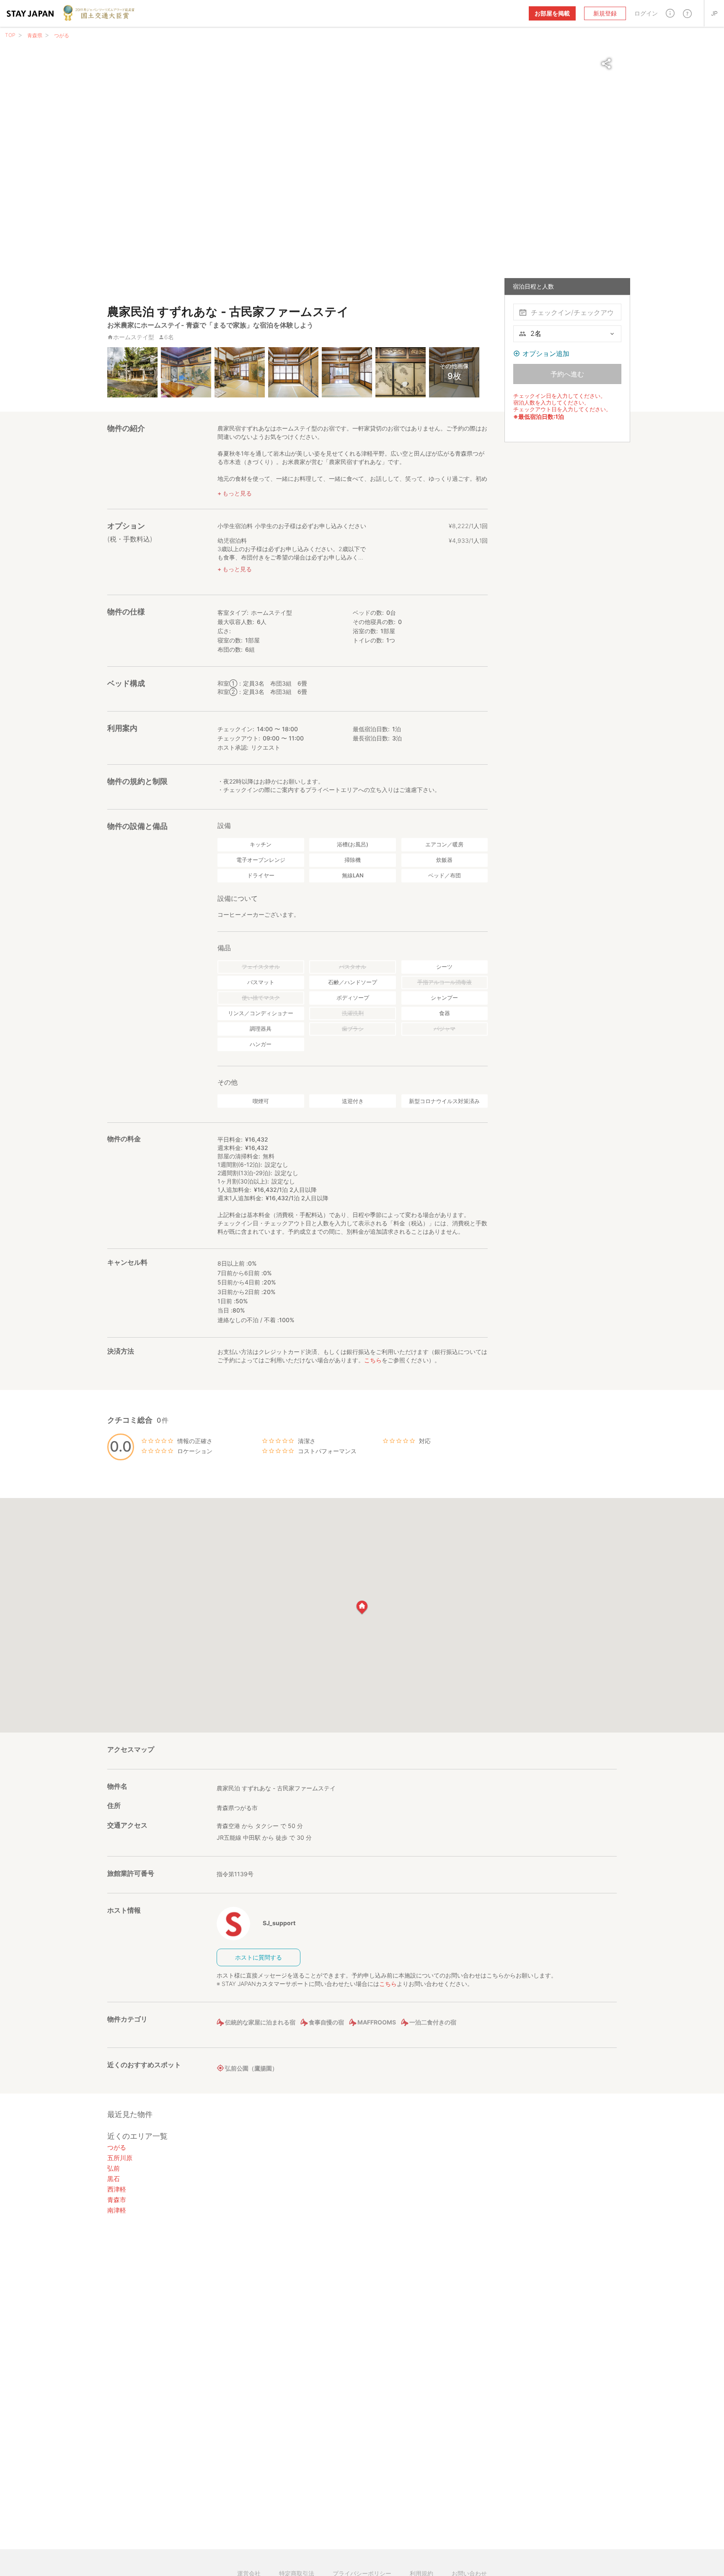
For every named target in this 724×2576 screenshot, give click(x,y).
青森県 (35, 35)
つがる (62, 35)
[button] (670, 13)
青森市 (117, 2200)
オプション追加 (546, 353)
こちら (373, 1360)
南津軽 (117, 2210)
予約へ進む (567, 374)
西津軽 (117, 2189)
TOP (10, 35)
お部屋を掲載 (552, 13)
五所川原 (120, 2158)
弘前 (114, 2168)
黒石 (114, 2179)
